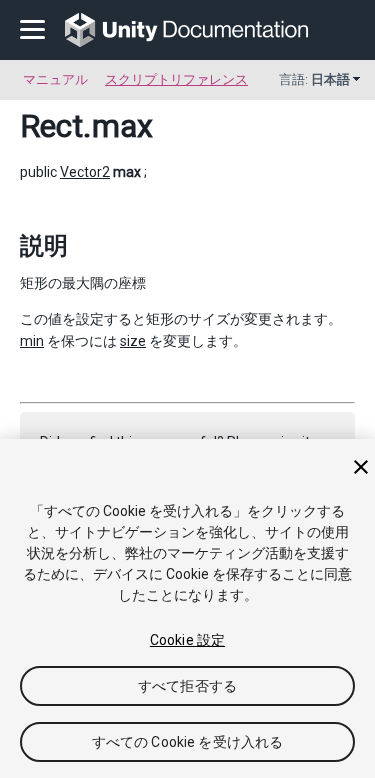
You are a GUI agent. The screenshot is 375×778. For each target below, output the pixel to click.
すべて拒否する (187, 686)
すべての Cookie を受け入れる (188, 742)
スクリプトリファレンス (176, 79)
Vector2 (85, 172)
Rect (51, 126)
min (32, 341)
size (133, 341)
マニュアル (55, 79)
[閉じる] (361, 467)
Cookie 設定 (187, 640)
